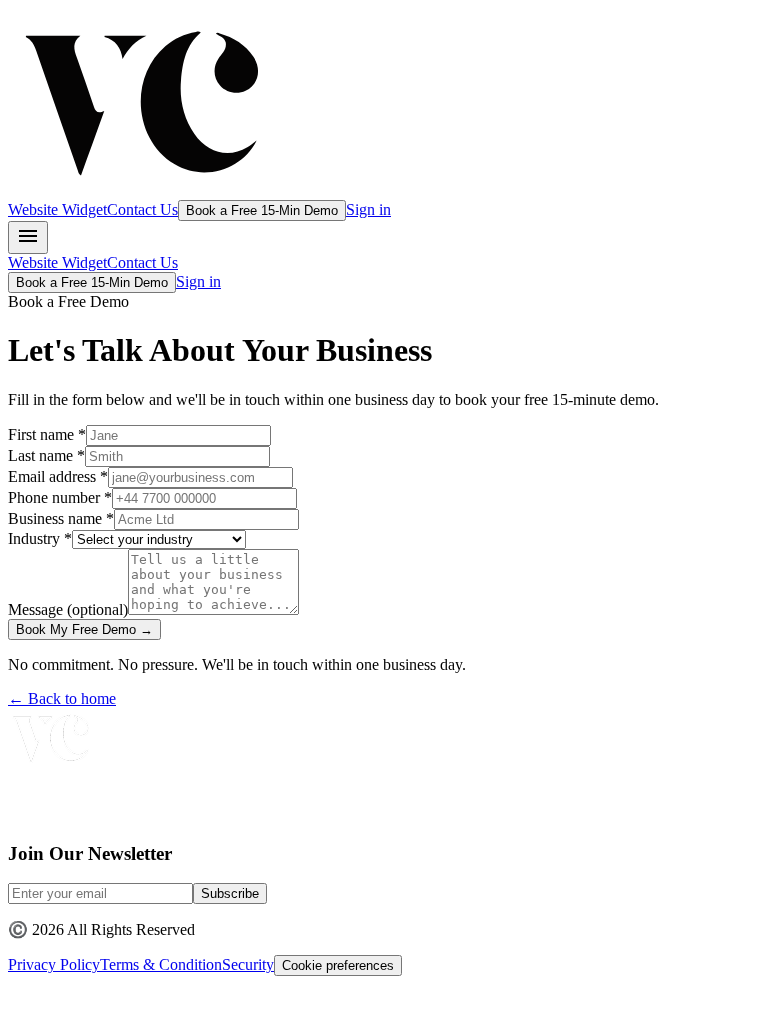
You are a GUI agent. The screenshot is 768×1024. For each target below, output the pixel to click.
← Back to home (62, 698)
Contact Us (142, 209)
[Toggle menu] (28, 237)
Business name (61, 518)
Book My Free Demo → (84, 629)
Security (248, 964)
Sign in (368, 209)
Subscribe (230, 893)
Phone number (60, 497)
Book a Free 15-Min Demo (262, 210)
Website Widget (57, 209)
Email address (58, 476)
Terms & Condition (161, 964)
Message (68, 609)
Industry (40, 538)
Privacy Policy (54, 964)
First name (47, 434)
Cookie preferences (338, 965)
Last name (46, 455)
